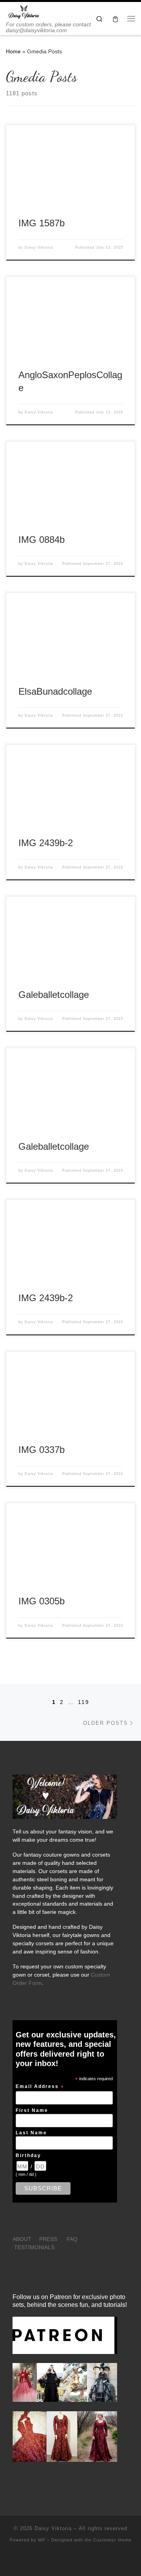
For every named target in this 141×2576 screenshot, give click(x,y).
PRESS (48, 2239)
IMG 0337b (42, 1450)
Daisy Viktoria (39, 248)
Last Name (31, 2133)
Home (13, 51)
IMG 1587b (42, 223)
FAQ (72, 2239)
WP (42, 2540)
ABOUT (22, 2239)
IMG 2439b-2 (46, 843)
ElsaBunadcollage (55, 692)
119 (84, 1702)
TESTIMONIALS (34, 2247)
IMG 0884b (42, 540)
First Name (32, 2110)
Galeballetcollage (54, 995)
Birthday (28, 2155)
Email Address (40, 2087)
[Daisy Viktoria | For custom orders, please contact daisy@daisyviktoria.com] (24, 12)
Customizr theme (112, 2540)
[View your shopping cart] (115, 19)
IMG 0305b (42, 1601)
